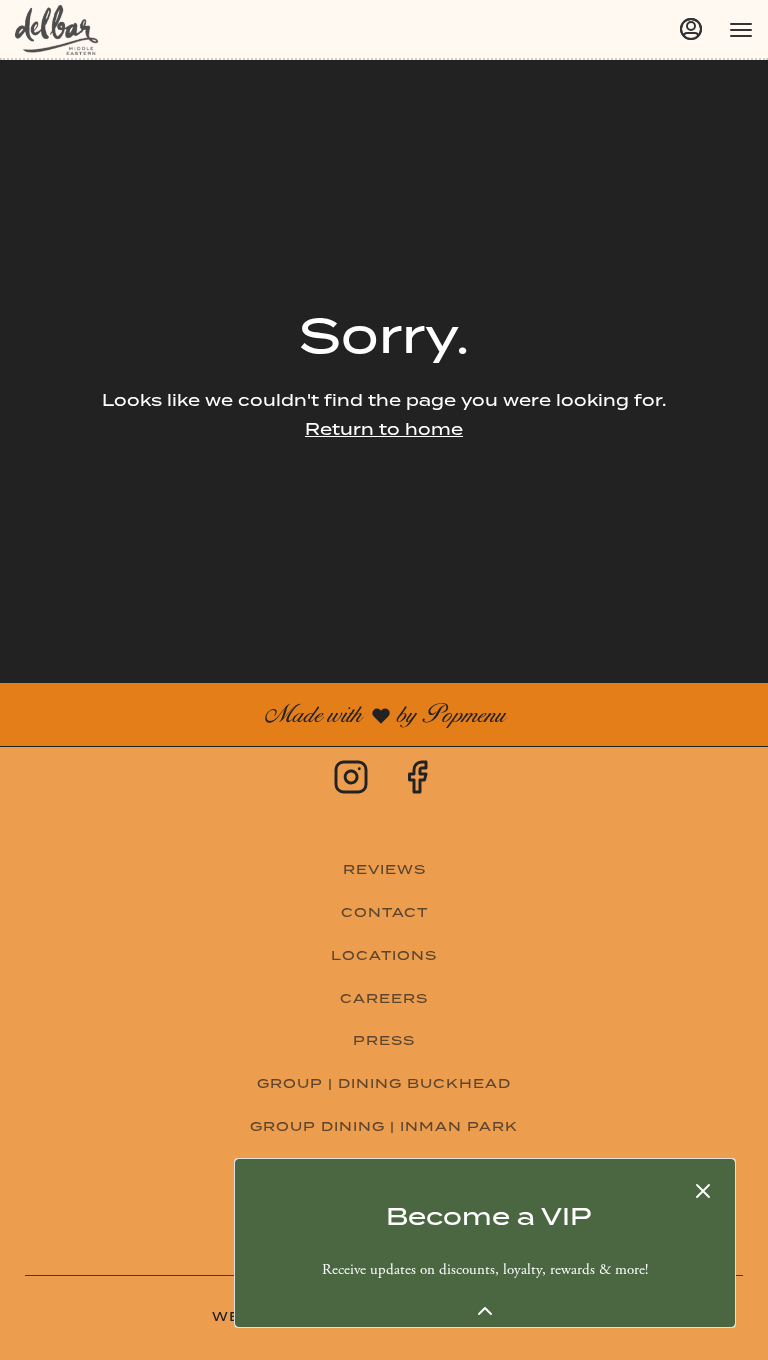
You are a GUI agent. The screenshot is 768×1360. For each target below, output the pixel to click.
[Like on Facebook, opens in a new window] (417, 782)
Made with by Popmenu (260, 713)
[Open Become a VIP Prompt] (485, 1311)
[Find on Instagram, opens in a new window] (351, 782)
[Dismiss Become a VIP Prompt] (703, 1191)
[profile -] (691, 29)
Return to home (384, 429)
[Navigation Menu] (741, 30)
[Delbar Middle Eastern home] (105, 30)
